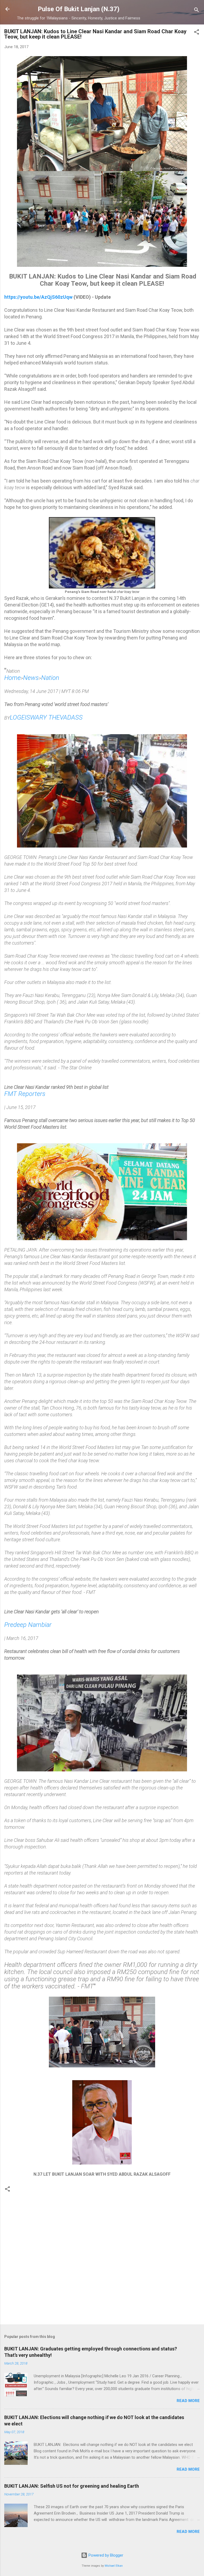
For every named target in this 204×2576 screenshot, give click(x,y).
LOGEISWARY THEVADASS (46, 717)
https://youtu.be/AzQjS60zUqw (38, 297)
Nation (50, 678)
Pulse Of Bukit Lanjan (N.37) (79, 9)
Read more (188, 2401)
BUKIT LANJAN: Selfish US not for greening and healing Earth (72, 2486)
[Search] (197, 11)
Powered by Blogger (105, 2555)
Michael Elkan (114, 2566)
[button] (197, 33)
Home (12, 678)
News (31, 678)
